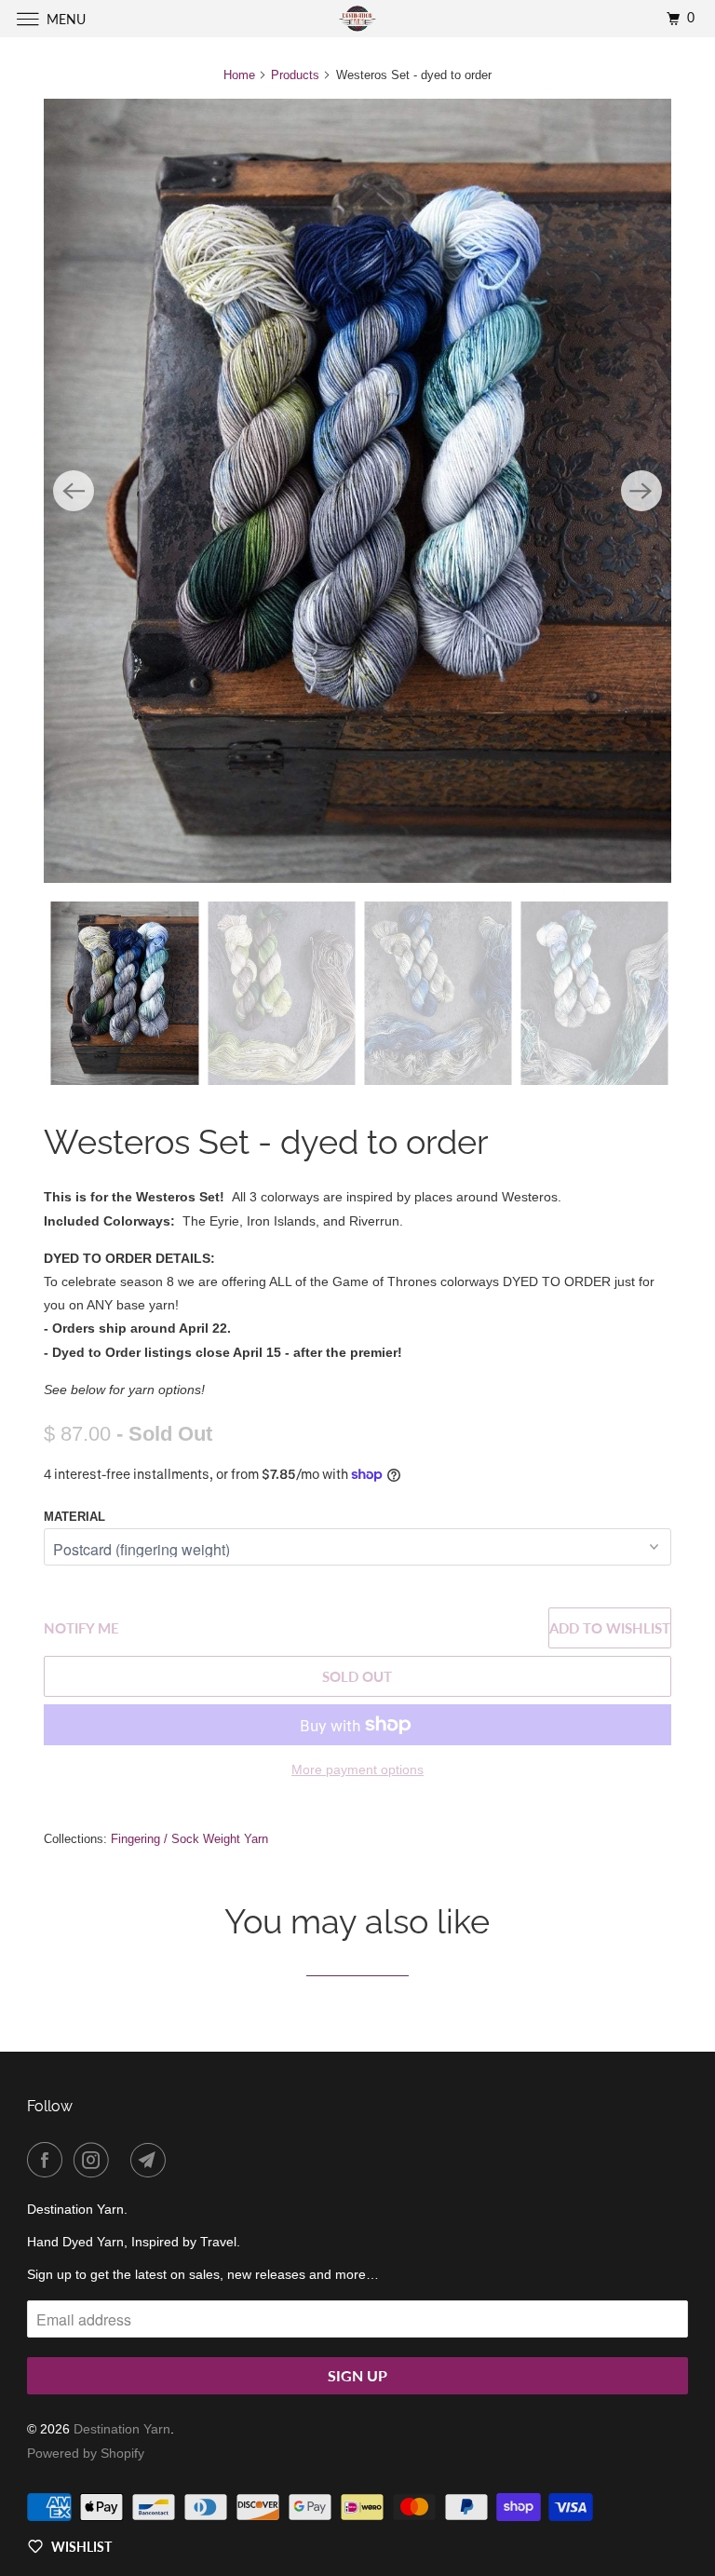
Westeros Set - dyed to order (266, 1142)
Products (295, 75)
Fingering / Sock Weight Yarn (189, 1839)
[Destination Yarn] (357, 18)
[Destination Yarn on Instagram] (95, 2160)
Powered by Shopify (86, 2453)
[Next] (641, 491)
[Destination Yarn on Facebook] (48, 2160)
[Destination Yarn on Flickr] (123, 2160)
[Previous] (74, 491)
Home (239, 75)
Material (74, 1517)
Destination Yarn (122, 2429)
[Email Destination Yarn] (152, 2160)
